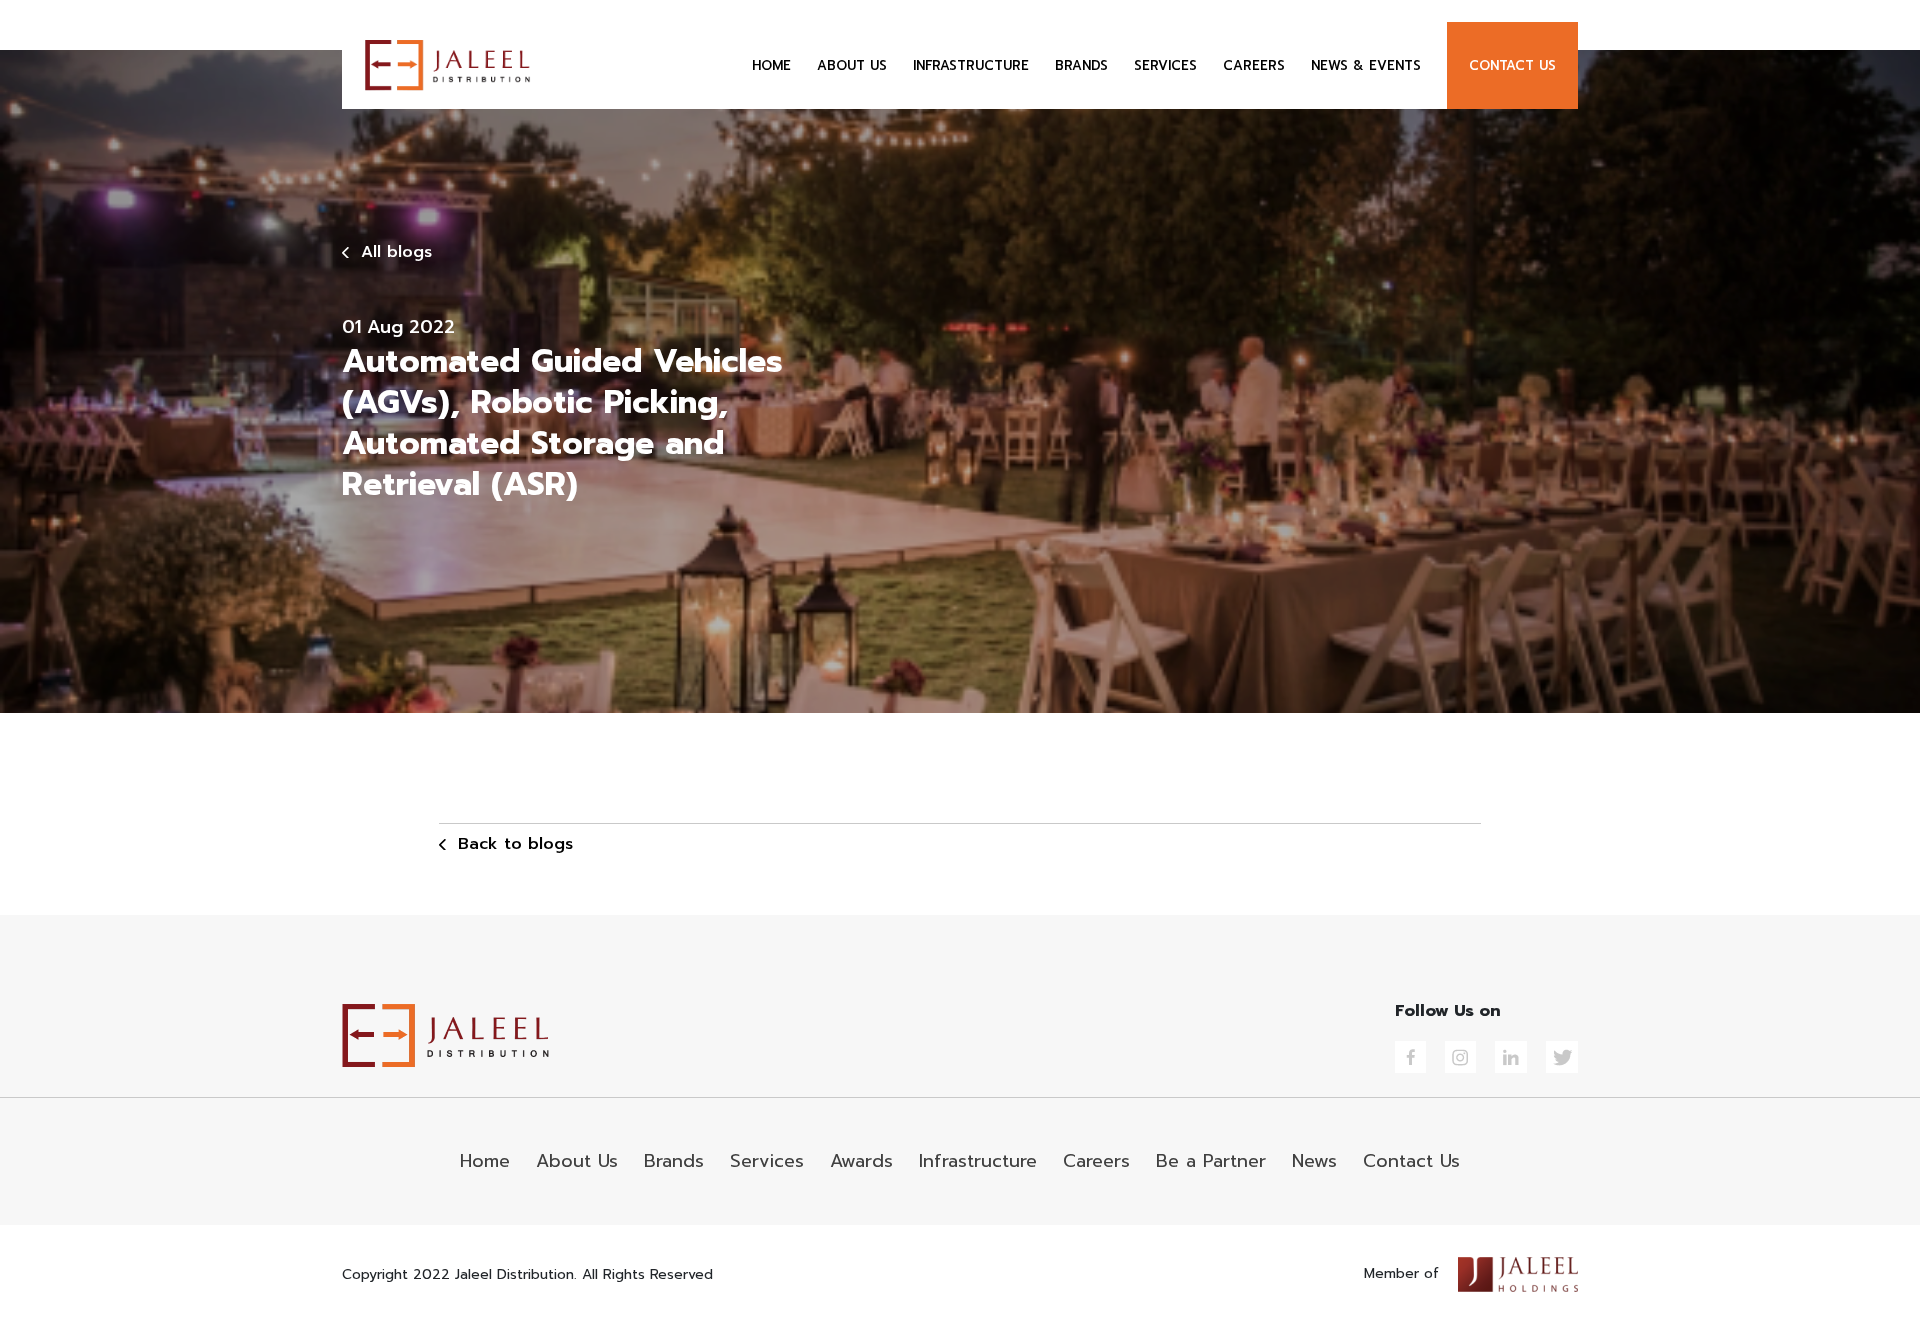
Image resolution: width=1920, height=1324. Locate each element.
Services (767, 1161)
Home (485, 1161)
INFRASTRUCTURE (971, 65)
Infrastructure (978, 1161)
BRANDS (1081, 65)
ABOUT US (852, 65)
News (1314, 1161)
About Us (577, 1161)
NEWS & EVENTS (1366, 65)
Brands (674, 1161)
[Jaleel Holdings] (1518, 1273)
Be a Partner (1211, 1161)
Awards (861, 1161)
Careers (1096, 1161)
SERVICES (1165, 65)
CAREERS (1254, 65)
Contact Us (1411, 1161)
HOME (771, 65)
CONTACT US (1512, 65)
